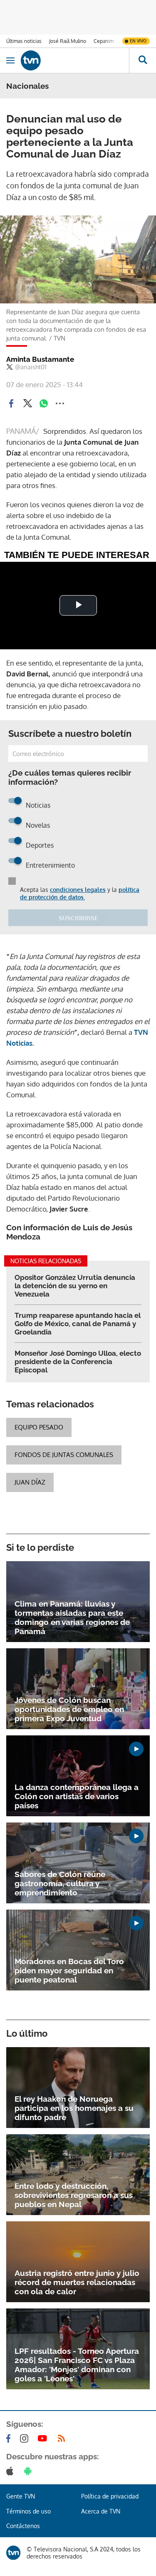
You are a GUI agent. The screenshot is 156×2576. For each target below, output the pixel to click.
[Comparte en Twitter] (27, 403)
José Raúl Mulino (68, 41)
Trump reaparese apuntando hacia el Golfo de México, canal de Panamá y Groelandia (78, 1324)
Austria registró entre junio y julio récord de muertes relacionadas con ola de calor (77, 2282)
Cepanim (104, 41)
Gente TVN (21, 2496)
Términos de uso (28, 2511)
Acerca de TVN (101, 2511)
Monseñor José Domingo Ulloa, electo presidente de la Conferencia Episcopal (78, 1362)
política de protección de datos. (80, 893)
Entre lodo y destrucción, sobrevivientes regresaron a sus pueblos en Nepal (74, 2195)
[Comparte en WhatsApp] (44, 403)
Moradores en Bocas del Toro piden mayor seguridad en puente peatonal (69, 1970)
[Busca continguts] (142, 60)
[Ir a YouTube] (44, 2438)
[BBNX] (13, 2553)
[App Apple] (11, 2471)
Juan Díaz (30, 1482)
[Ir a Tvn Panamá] (75, 60)
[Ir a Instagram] (26, 2438)
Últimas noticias (24, 41)
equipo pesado (39, 1427)
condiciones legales (78, 890)
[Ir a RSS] (63, 2438)
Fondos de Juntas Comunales (64, 1455)
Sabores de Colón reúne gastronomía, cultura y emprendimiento (60, 1883)
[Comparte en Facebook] (11, 403)
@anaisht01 (31, 367)
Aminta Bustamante (40, 359)
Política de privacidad (110, 2496)
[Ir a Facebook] (10, 2438)
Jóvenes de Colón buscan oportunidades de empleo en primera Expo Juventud (69, 1709)
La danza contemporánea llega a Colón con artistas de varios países (77, 1796)
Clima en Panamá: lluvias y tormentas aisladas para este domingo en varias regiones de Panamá (72, 1617)
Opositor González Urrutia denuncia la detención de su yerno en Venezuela (75, 1286)
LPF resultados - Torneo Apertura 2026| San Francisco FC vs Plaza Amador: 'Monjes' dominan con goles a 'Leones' (77, 2365)
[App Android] (30, 2471)
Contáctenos (23, 2526)
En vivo (138, 41)
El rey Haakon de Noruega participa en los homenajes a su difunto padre (74, 2108)
